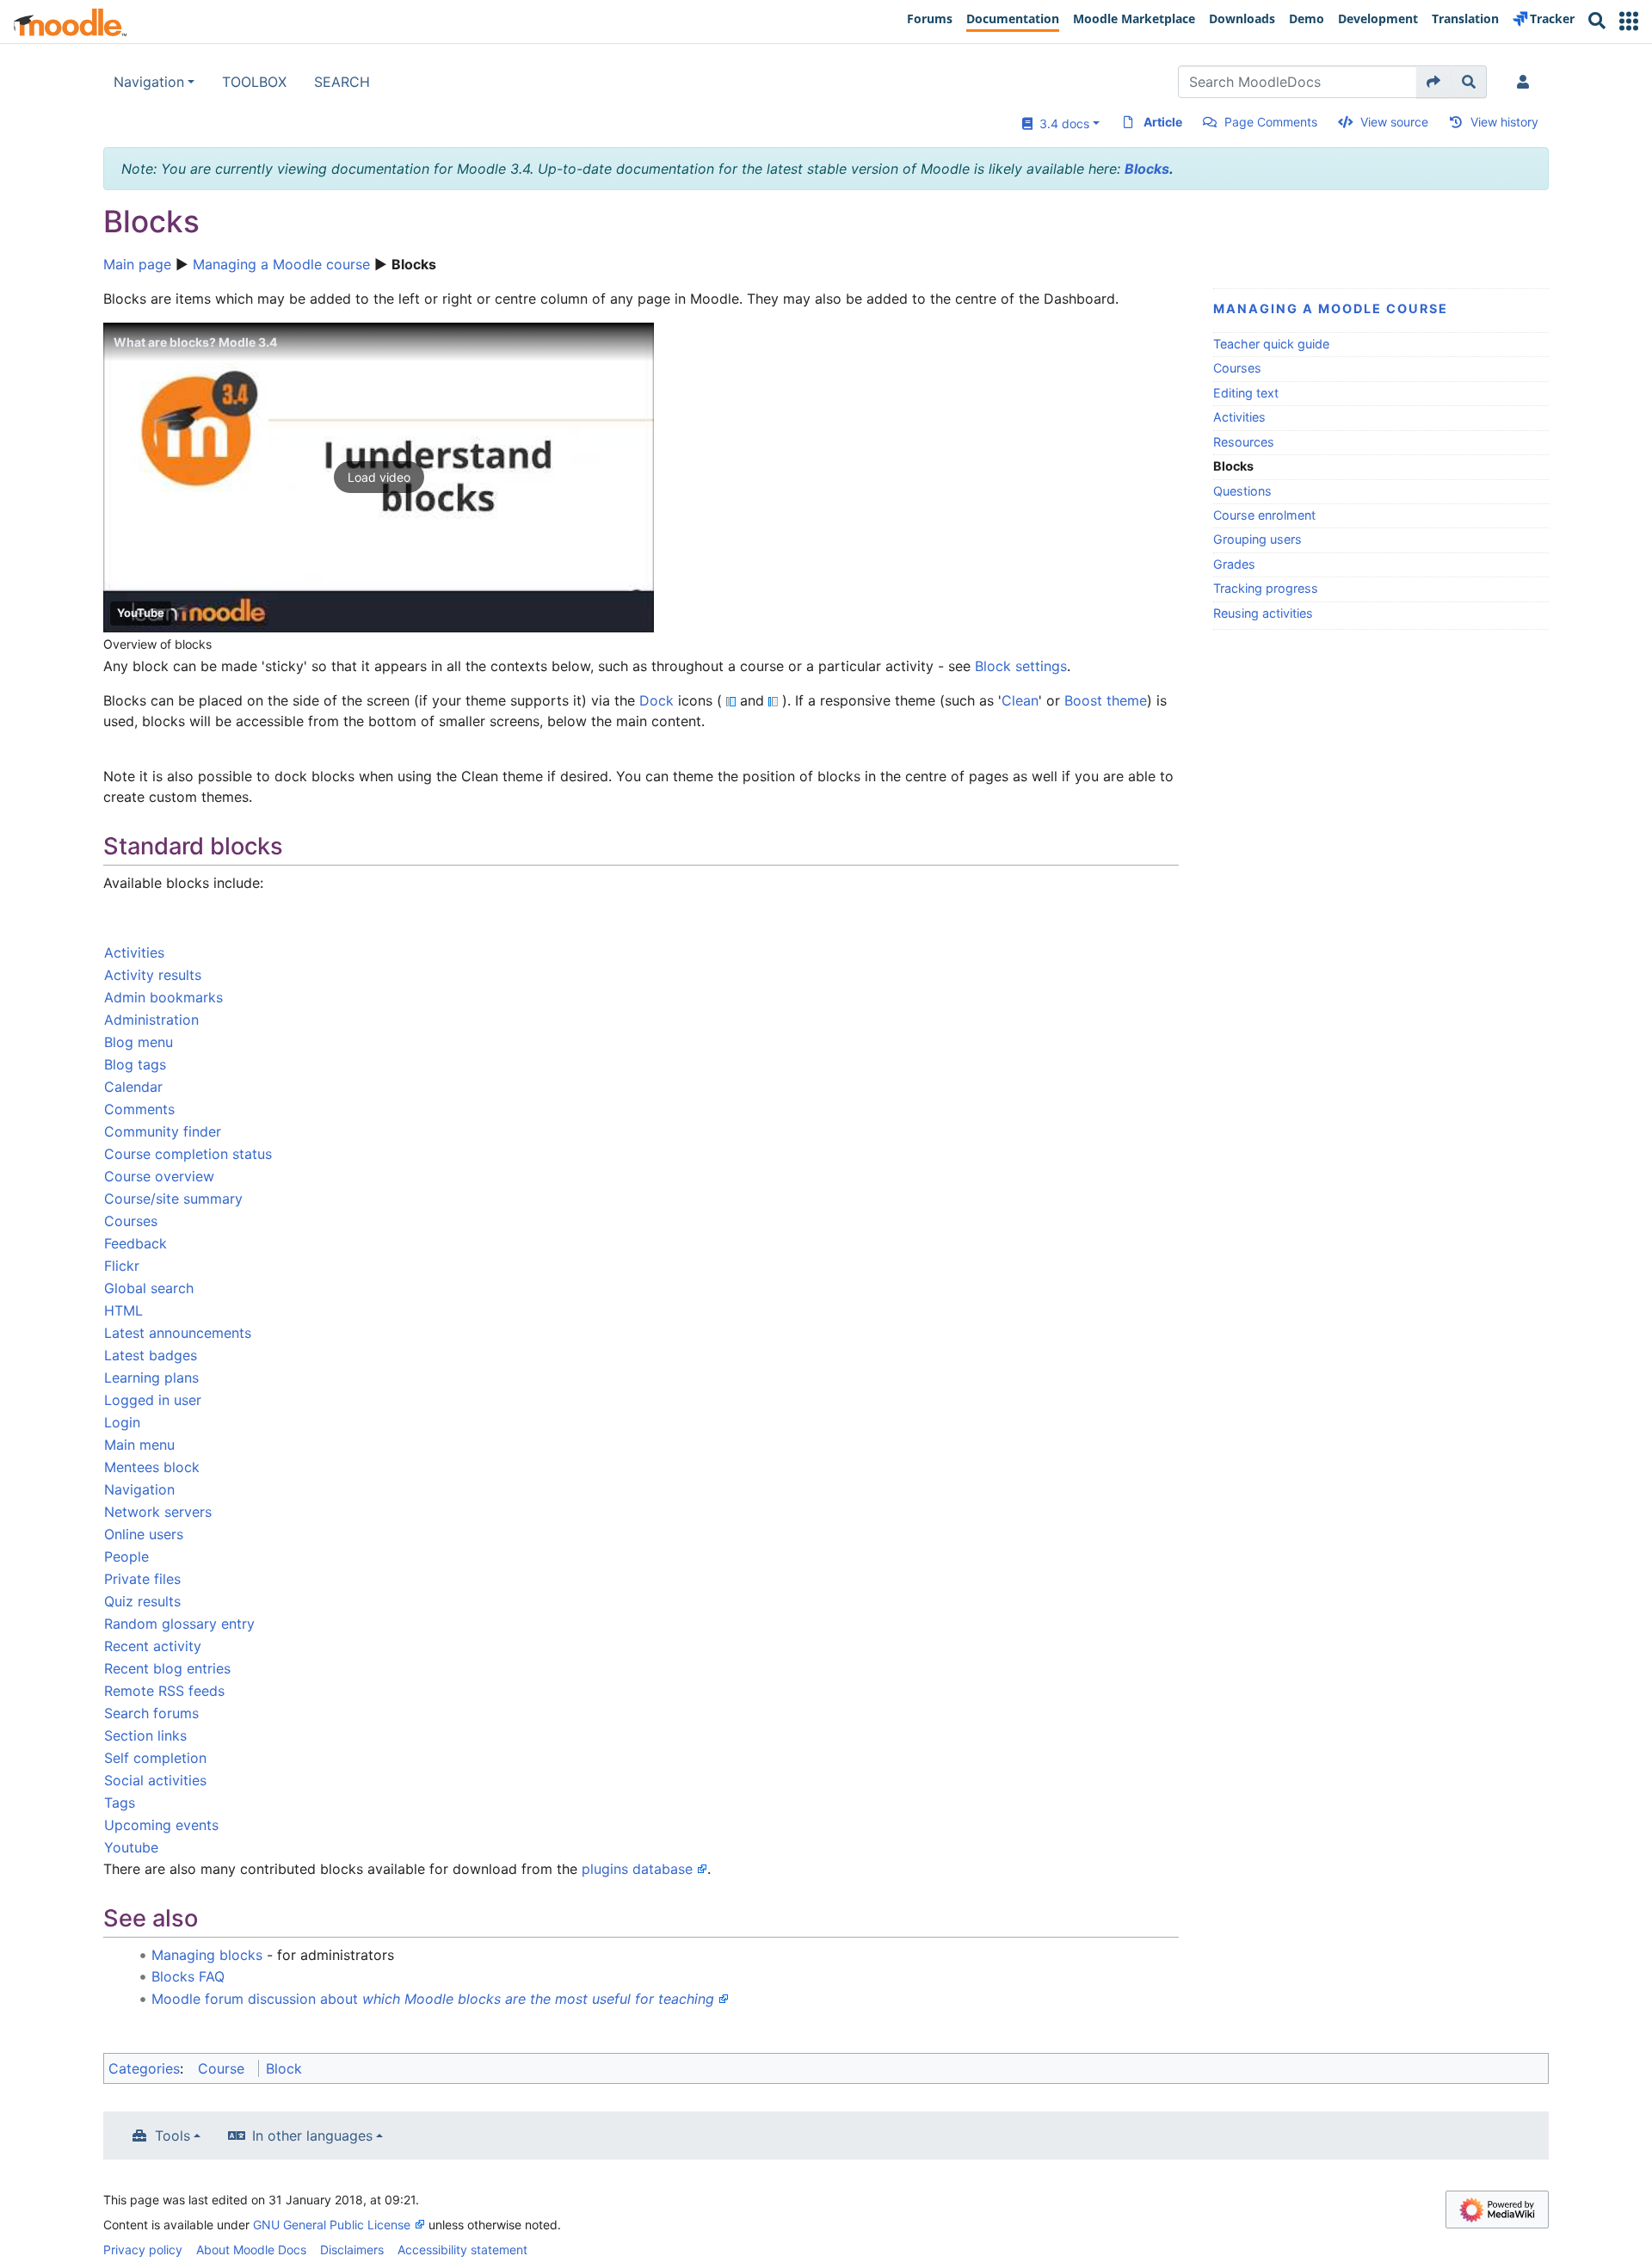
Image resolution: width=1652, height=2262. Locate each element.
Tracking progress (1266, 588)
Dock (656, 700)
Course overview (159, 1176)
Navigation (149, 82)
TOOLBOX (254, 82)
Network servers (158, 1512)
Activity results (153, 975)
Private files (142, 1579)
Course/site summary (173, 1199)
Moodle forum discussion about (433, 1999)
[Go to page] (1434, 82)
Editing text (1246, 393)
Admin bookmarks (163, 997)
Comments (139, 1109)
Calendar (133, 1087)
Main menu (139, 1445)
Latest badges (151, 1355)
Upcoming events (161, 1825)
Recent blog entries (167, 1668)
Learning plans (151, 1378)
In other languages (312, 2136)
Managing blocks (207, 1955)
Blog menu (139, 1042)
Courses (1237, 368)
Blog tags (135, 1064)
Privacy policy (143, 2250)
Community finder (163, 1131)
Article (1163, 122)
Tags (120, 1803)
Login (122, 1422)
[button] (1629, 21)
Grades (1234, 564)
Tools (173, 2136)
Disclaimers (352, 2250)
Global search (149, 1288)
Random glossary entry (179, 1624)
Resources (1244, 442)
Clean (1020, 700)
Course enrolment (1264, 515)
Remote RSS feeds (164, 1691)
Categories (144, 2068)
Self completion (155, 1758)
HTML (123, 1310)
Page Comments (1271, 122)
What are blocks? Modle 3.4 (195, 342)
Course (221, 2068)
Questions (1242, 491)
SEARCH (342, 82)
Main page (137, 264)
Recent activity (153, 1646)
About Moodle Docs (251, 2250)
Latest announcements (178, 1333)
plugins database (637, 1869)
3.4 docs (1061, 123)
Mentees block (152, 1467)
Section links (145, 1735)
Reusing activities (1263, 613)
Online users (144, 1534)
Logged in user (153, 1400)
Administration (151, 1020)
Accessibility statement (462, 2250)
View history (1504, 122)
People (126, 1556)
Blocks (1147, 169)
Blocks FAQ (188, 1976)
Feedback (136, 1243)
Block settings (1021, 666)
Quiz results (142, 1601)
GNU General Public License (332, 2225)
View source (1394, 122)
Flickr (122, 1266)
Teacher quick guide (1271, 344)
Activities (1239, 417)
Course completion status (188, 1154)
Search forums (151, 1713)
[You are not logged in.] (1526, 82)
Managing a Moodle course (281, 264)
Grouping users (1257, 539)
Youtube (131, 1847)
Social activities (155, 1780)
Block (284, 2068)
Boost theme (1106, 700)
